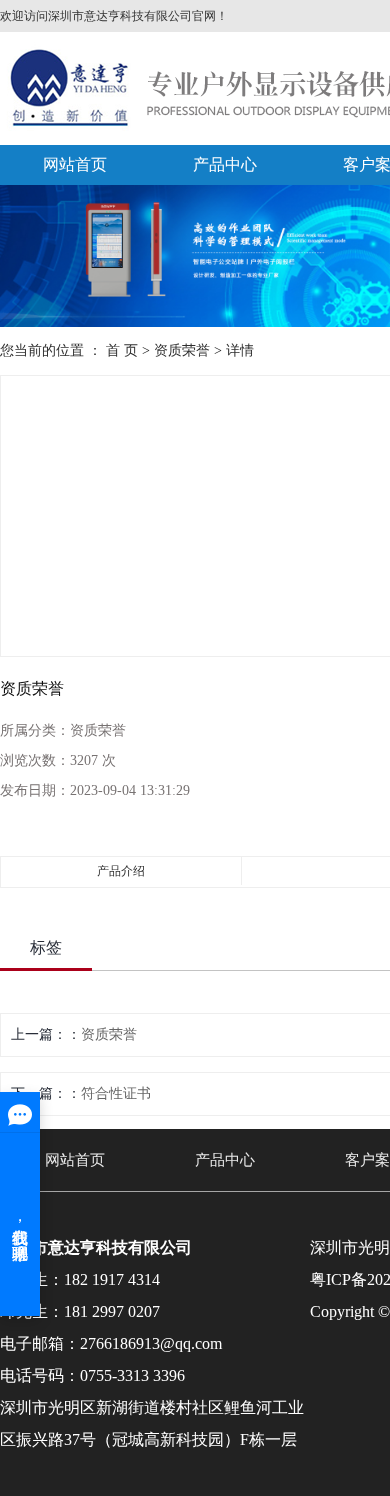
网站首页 (75, 164)
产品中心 (225, 164)
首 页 (122, 350)
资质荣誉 (182, 350)
